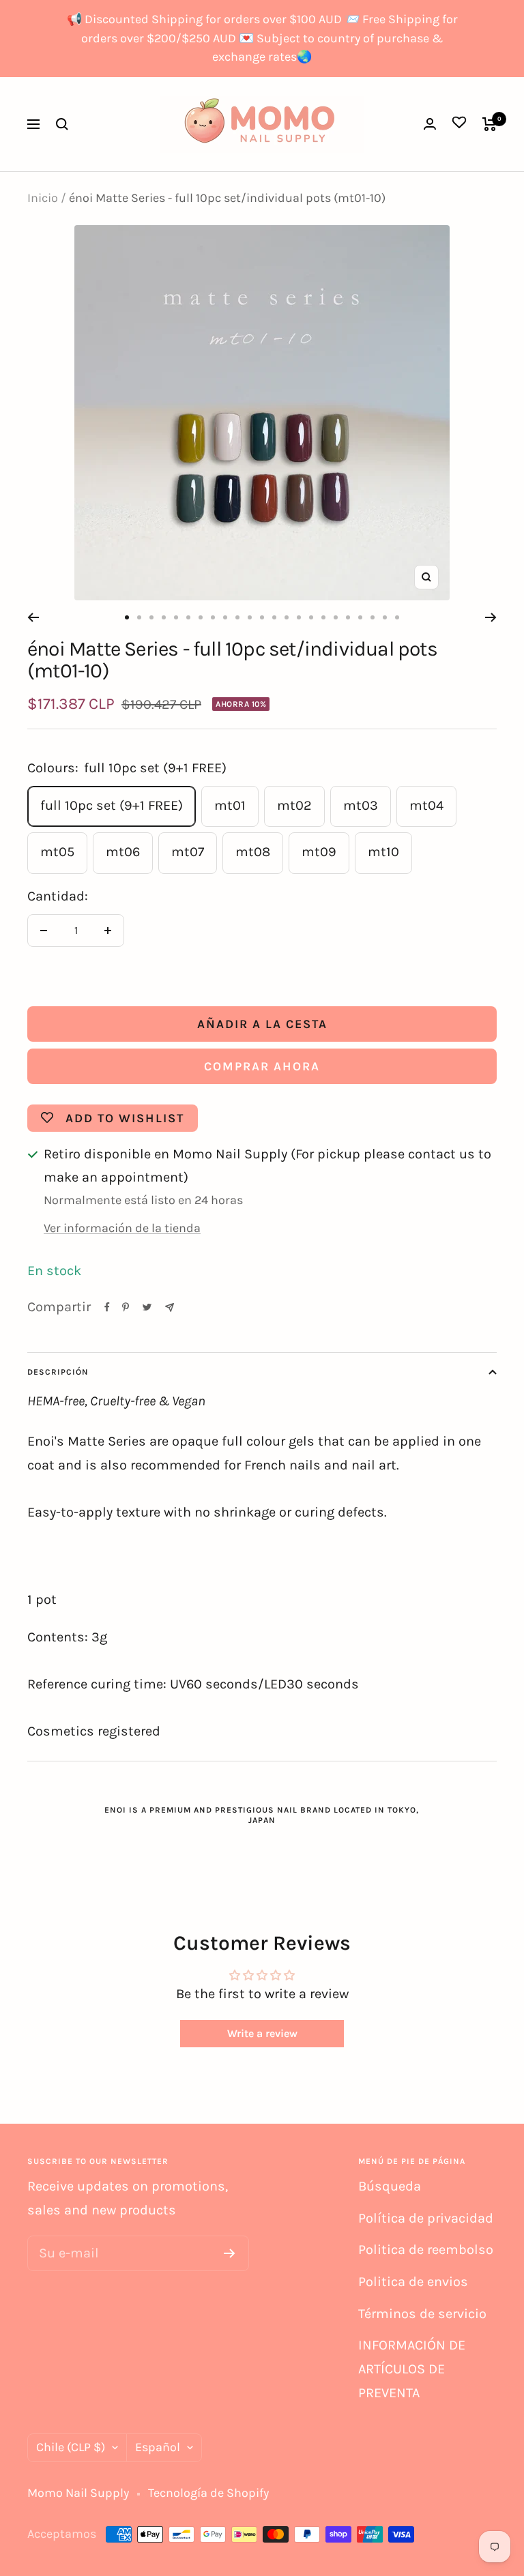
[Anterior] (33, 617)
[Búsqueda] (62, 124)
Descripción (58, 1372)
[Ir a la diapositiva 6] (188, 617)
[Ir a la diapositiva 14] (287, 617)
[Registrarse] (230, 2253)
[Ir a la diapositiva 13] (274, 617)
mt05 (57, 852)
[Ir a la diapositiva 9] (225, 617)
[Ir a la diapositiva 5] (176, 617)
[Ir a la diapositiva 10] (237, 617)
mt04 (426, 805)
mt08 (253, 852)
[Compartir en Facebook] (107, 1307)
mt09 (319, 852)
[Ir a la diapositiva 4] (164, 617)
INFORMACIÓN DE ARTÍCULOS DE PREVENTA (412, 2369)
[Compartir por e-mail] (170, 1307)
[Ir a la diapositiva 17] (323, 617)
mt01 (230, 805)
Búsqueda (390, 2186)
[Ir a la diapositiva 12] (262, 617)
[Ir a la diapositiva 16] (311, 617)
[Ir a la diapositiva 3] (151, 617)
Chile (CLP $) (71, 2447)
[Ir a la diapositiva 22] (385, 617)
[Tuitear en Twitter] (147, 1307)
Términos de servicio (422, 2314)
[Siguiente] (491, 617)
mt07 (188, 852)
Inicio (43, 198)
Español (158, 2447)
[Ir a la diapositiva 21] (373, 617)
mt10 (383, 852)
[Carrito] (490, 124)
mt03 (361, 805)
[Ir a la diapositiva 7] (201, 617)
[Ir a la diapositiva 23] (397, 617)
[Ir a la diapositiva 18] (336, 617)
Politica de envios (413, 2282)
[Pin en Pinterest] (126, 1307)
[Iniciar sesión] (430, 124)
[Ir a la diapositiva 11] (250, 617)
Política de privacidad (426, 2218)
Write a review (262, 2033)
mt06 (123, 852)
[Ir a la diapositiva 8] (213, 617)
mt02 (294, 805)
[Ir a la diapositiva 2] (139, 617)
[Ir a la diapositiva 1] (127, 617)
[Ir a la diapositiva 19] (348, 617)
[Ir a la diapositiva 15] (299, 617)
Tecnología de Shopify (208, 2493)
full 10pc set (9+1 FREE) (112, 805)
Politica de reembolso (426, 2250)
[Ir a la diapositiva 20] (360, 617)
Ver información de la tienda (122, 1228)
